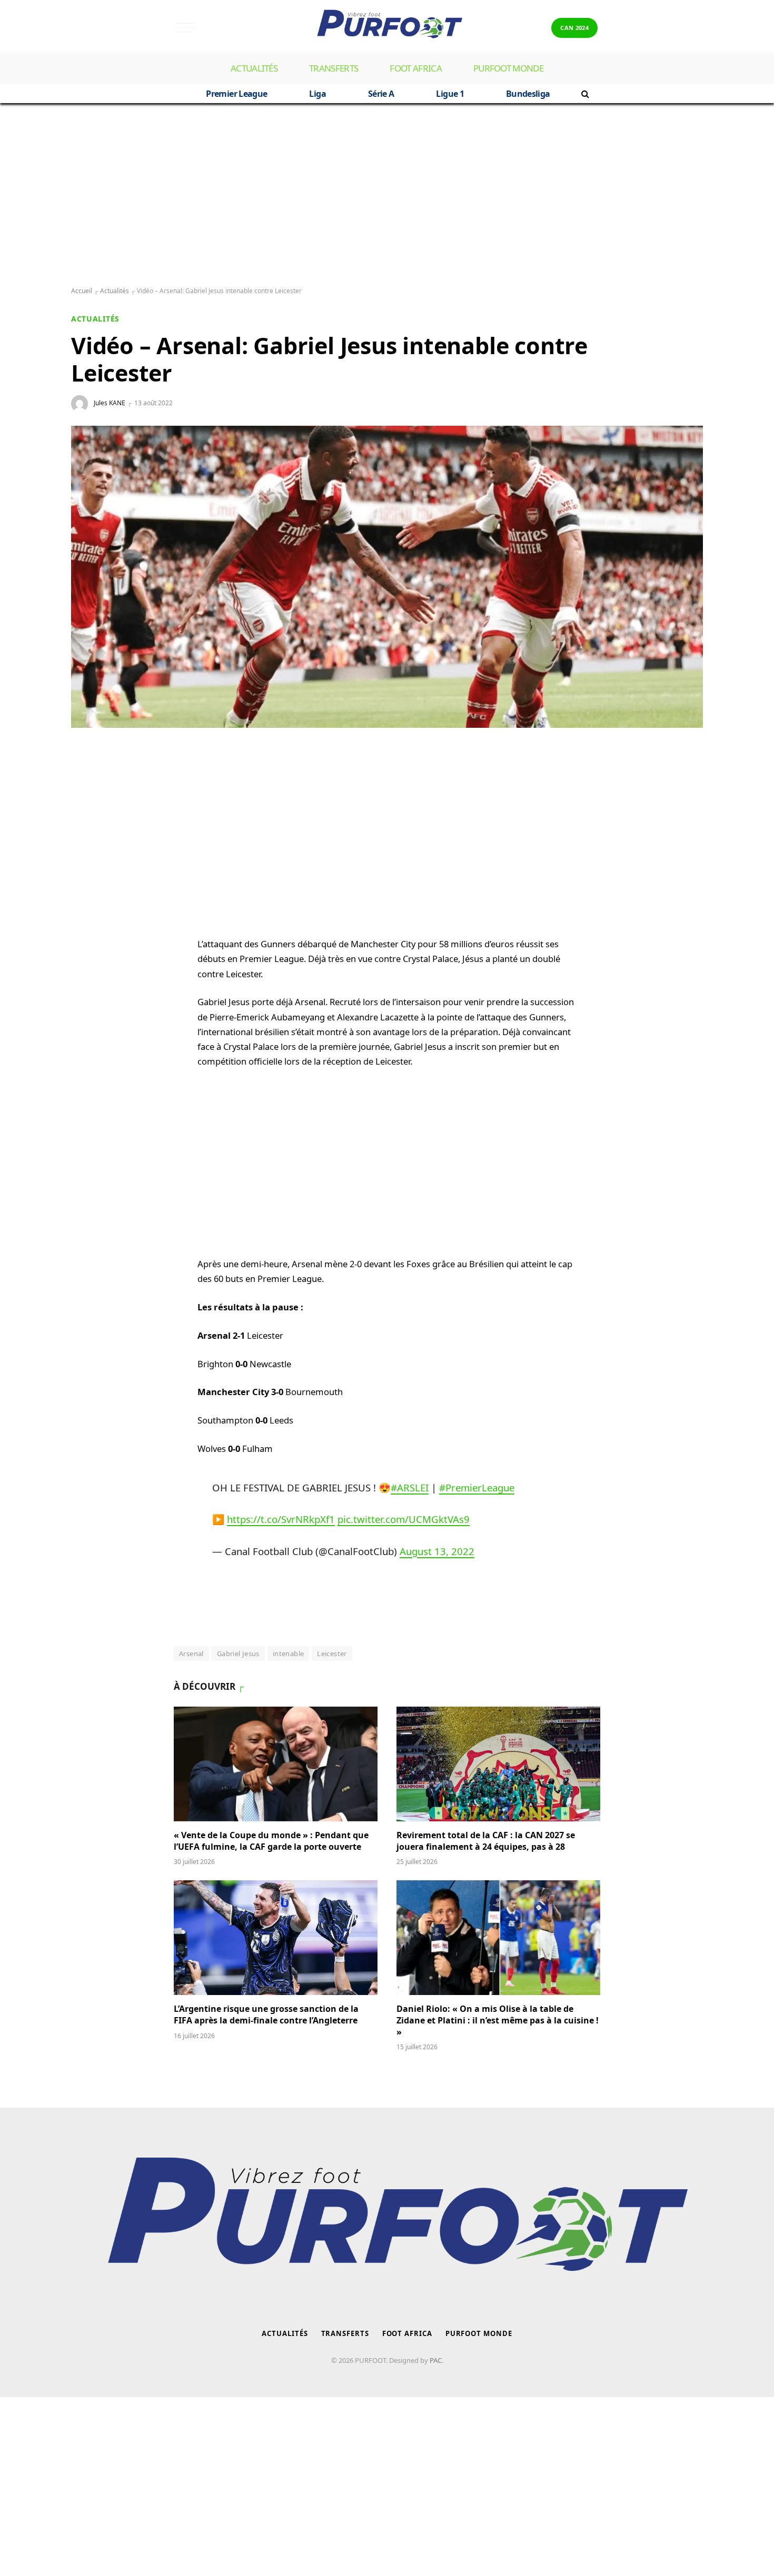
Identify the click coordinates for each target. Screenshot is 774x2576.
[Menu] (185, 28)
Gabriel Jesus (238, 1653)
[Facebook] (90, 805)
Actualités (254, 68)
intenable (289, 1653)
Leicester (332, 1653)
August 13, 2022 (437, 1551)
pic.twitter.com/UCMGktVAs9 (404, 1519)
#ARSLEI (410, 1487)
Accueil (82, 291)
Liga (317, 94)
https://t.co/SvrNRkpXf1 (281, 1519)
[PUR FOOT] (387, 28)
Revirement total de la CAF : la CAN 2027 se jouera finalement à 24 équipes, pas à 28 (486, 1841)
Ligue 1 (450, 94)
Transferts (334, 68)
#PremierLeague (477, 1487)
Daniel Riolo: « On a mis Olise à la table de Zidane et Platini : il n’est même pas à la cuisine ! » (498, 2021)
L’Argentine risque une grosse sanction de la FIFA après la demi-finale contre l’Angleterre (267, 2015)
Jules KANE (110, 403)
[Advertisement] (387, 195)
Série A (381, 94)
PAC (436, 2360)
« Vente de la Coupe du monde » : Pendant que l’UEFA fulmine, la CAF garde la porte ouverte (271, 1841)
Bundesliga (528, 94)
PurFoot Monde (508, 68)
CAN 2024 (574, 28)
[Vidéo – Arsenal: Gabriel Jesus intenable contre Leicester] (387, 577)
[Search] (584, 94)
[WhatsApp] (90, 779)
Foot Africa (416, 68)
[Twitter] (90, 830)
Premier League (236, 94)
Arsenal (191, 1653)
